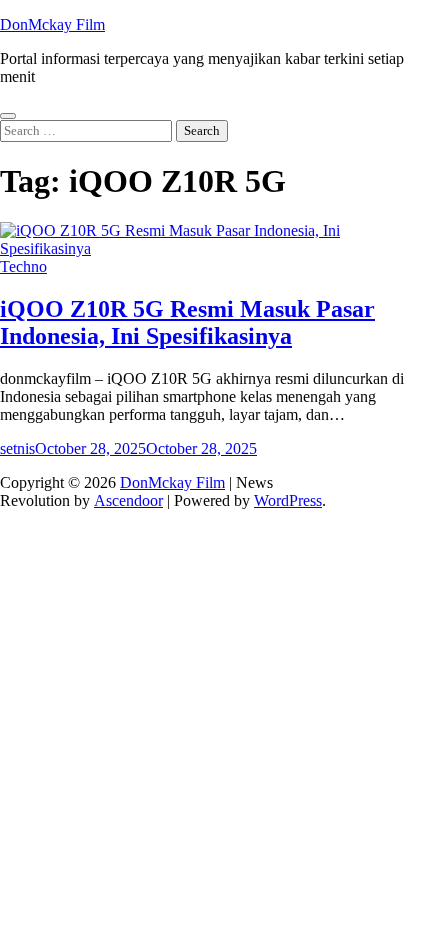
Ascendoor (128, 500)
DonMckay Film (52, 24)
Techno (23, 266)
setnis (17, 448)
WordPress (288, 500)
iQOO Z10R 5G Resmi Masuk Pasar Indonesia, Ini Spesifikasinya (187, 322)
